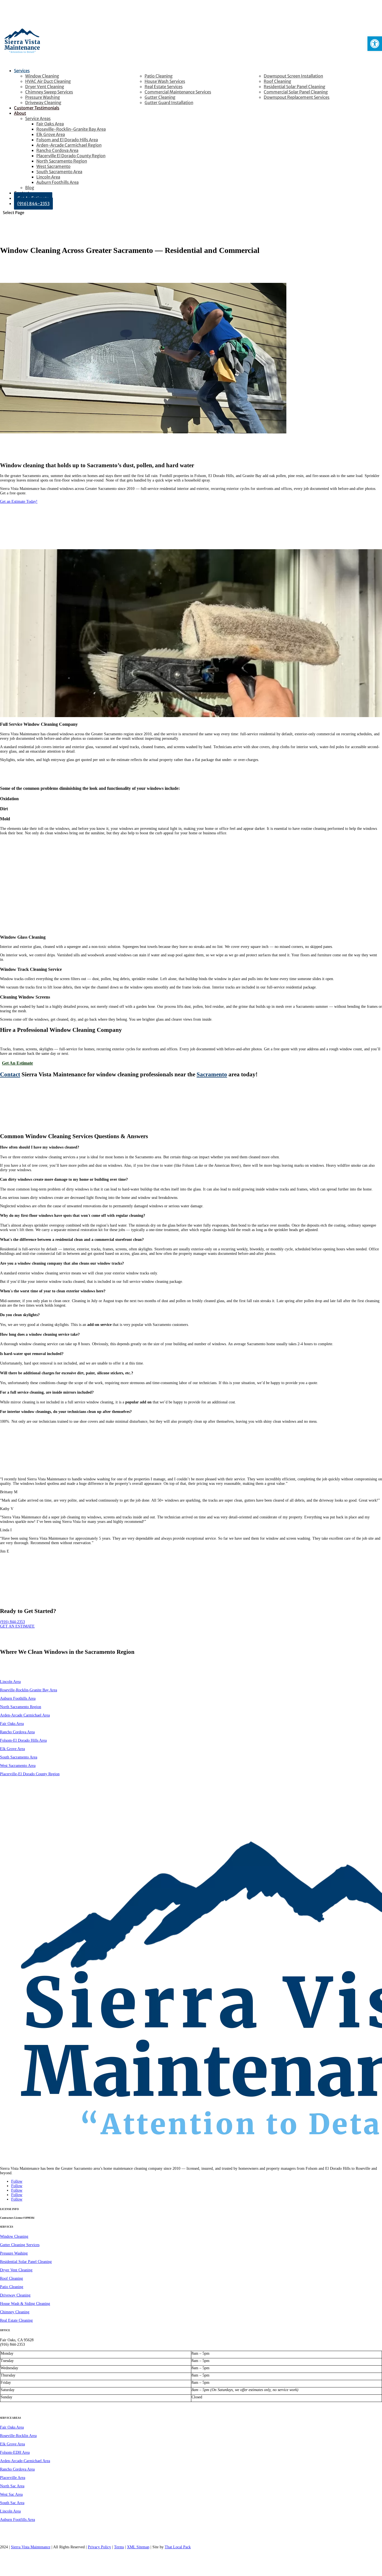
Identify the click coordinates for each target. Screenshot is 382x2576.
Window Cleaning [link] (14, 2236)
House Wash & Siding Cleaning (25, 2304)
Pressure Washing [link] (14, 2253)
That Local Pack (178, 2547)
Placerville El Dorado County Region (71, 156)
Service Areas (38, 118)
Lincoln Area (48, 177)
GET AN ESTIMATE (17, 1626)
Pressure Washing (43, 97)
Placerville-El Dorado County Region (30, 1774)
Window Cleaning (42, 76)
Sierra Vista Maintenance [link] (31, 2547)
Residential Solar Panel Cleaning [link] (26, 2262)
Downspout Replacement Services (297, 97)
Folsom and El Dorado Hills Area (67, 140)
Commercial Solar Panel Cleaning (296, 92)
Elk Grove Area (51, 134)
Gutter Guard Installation (169, 103)
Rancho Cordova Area (57, 150)
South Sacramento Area (59, 172)
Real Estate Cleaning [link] (16, 2320)
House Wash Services (165, 81)
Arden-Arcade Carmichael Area (25, 1715)
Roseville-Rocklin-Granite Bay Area (71, 129)
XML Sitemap (138, 2547)
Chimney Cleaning (15, 2312)
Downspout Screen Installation (293, 76)
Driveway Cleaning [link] (15, 2295)
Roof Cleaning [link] (11, 2278)
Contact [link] (10, 1074)
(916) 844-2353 (33, 204)
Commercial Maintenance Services (178, 92)
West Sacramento (53, 166)
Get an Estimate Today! (19, 502)
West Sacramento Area (18, 1766)
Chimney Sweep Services (49, 92)
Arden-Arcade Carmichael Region (69, 145)
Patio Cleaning (159, 76)
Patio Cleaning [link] (12, 2287)
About (20, 113)
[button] (375, 44)
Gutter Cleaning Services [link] (20, 2245)
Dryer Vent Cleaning (45, 87)
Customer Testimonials (37, 108)
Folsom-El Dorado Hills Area (23, 1740)
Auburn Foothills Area (57, 182)
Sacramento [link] (212, 1074)
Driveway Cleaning (43, 103)
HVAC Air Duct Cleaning (48, 81)
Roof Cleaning (277, 81)
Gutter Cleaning (160, 97)
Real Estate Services (164, 87)
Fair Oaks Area (50, 124)
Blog (30, 188)
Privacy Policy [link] (99, 2547)
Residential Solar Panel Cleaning (294, 87)
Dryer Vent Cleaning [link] (16, 2270)
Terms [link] (119, 2547)
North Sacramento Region (62, 161)
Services (22, 71)
